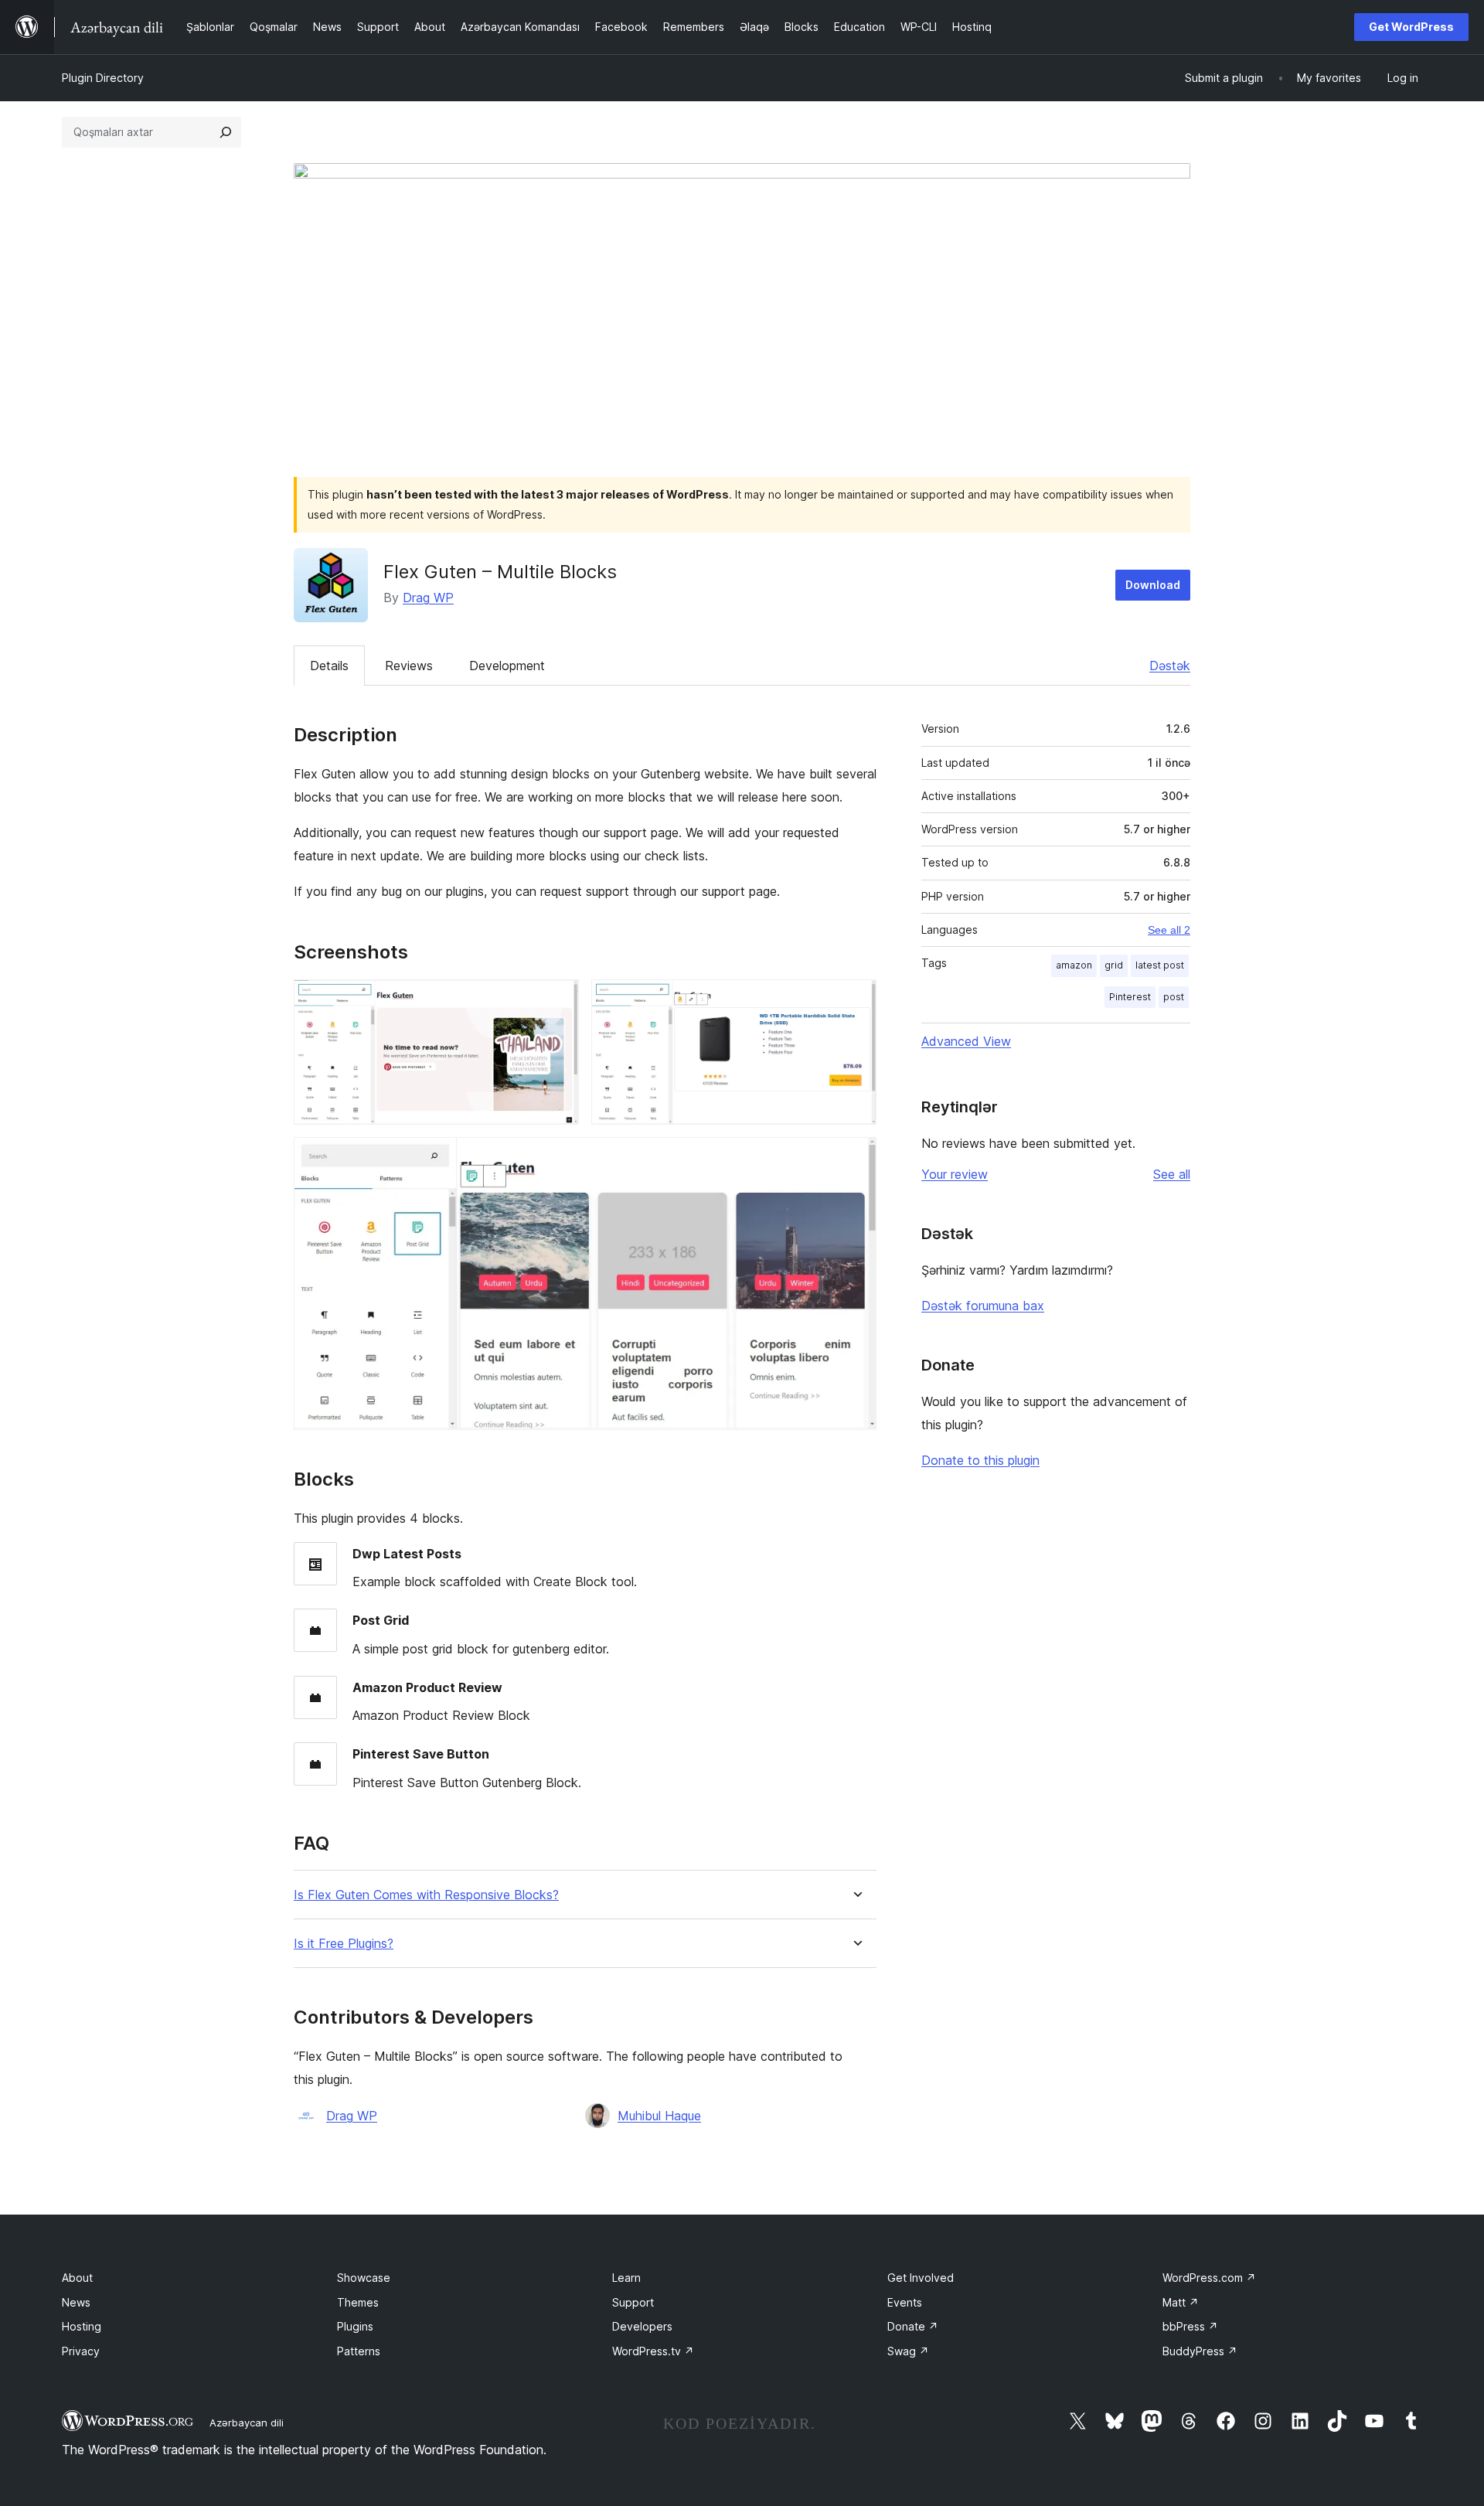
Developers (642, 2326)
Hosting (82, 2326)
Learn (626, 2278)
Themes (358, 2302)
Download (1153, 585)
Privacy (81, 2351)
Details (329, 666)
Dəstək (1170, 666)
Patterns (359, 2351)
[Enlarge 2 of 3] (856, 1000)
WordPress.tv (653, 2351)
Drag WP (428, 598)
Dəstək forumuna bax (983, 1306)
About (77, 2278)
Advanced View (966, 1041)
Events (905, 2302)
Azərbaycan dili (247, 2423)
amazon (1074, 965)
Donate (913, 2326)
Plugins (355, 2326)
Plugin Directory (103, 78)
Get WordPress (1411, 27)
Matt (1181, 2302)
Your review (955, 1174)
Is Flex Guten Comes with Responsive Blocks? (426, 1895)
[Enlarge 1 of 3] (558, 1000)
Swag (908, 2351)
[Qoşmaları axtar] (226, 132)
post (1174, 997)
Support (633, 2302)
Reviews (409, 666)
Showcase (364, 2278)
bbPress (1190, 2326)
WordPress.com (1209, 2278)
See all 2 (1169, 930)
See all (1172, 1174)
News (76, 2302)
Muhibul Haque (659, 2116)
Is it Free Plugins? (344, 1944)
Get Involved (921, 2278)
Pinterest (1130, 997)
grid (1114, 965)
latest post (1160, 965)
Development (507, 666)
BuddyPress (1200, 2351)
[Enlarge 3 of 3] (856, 1158)
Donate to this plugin (980, 1460)
